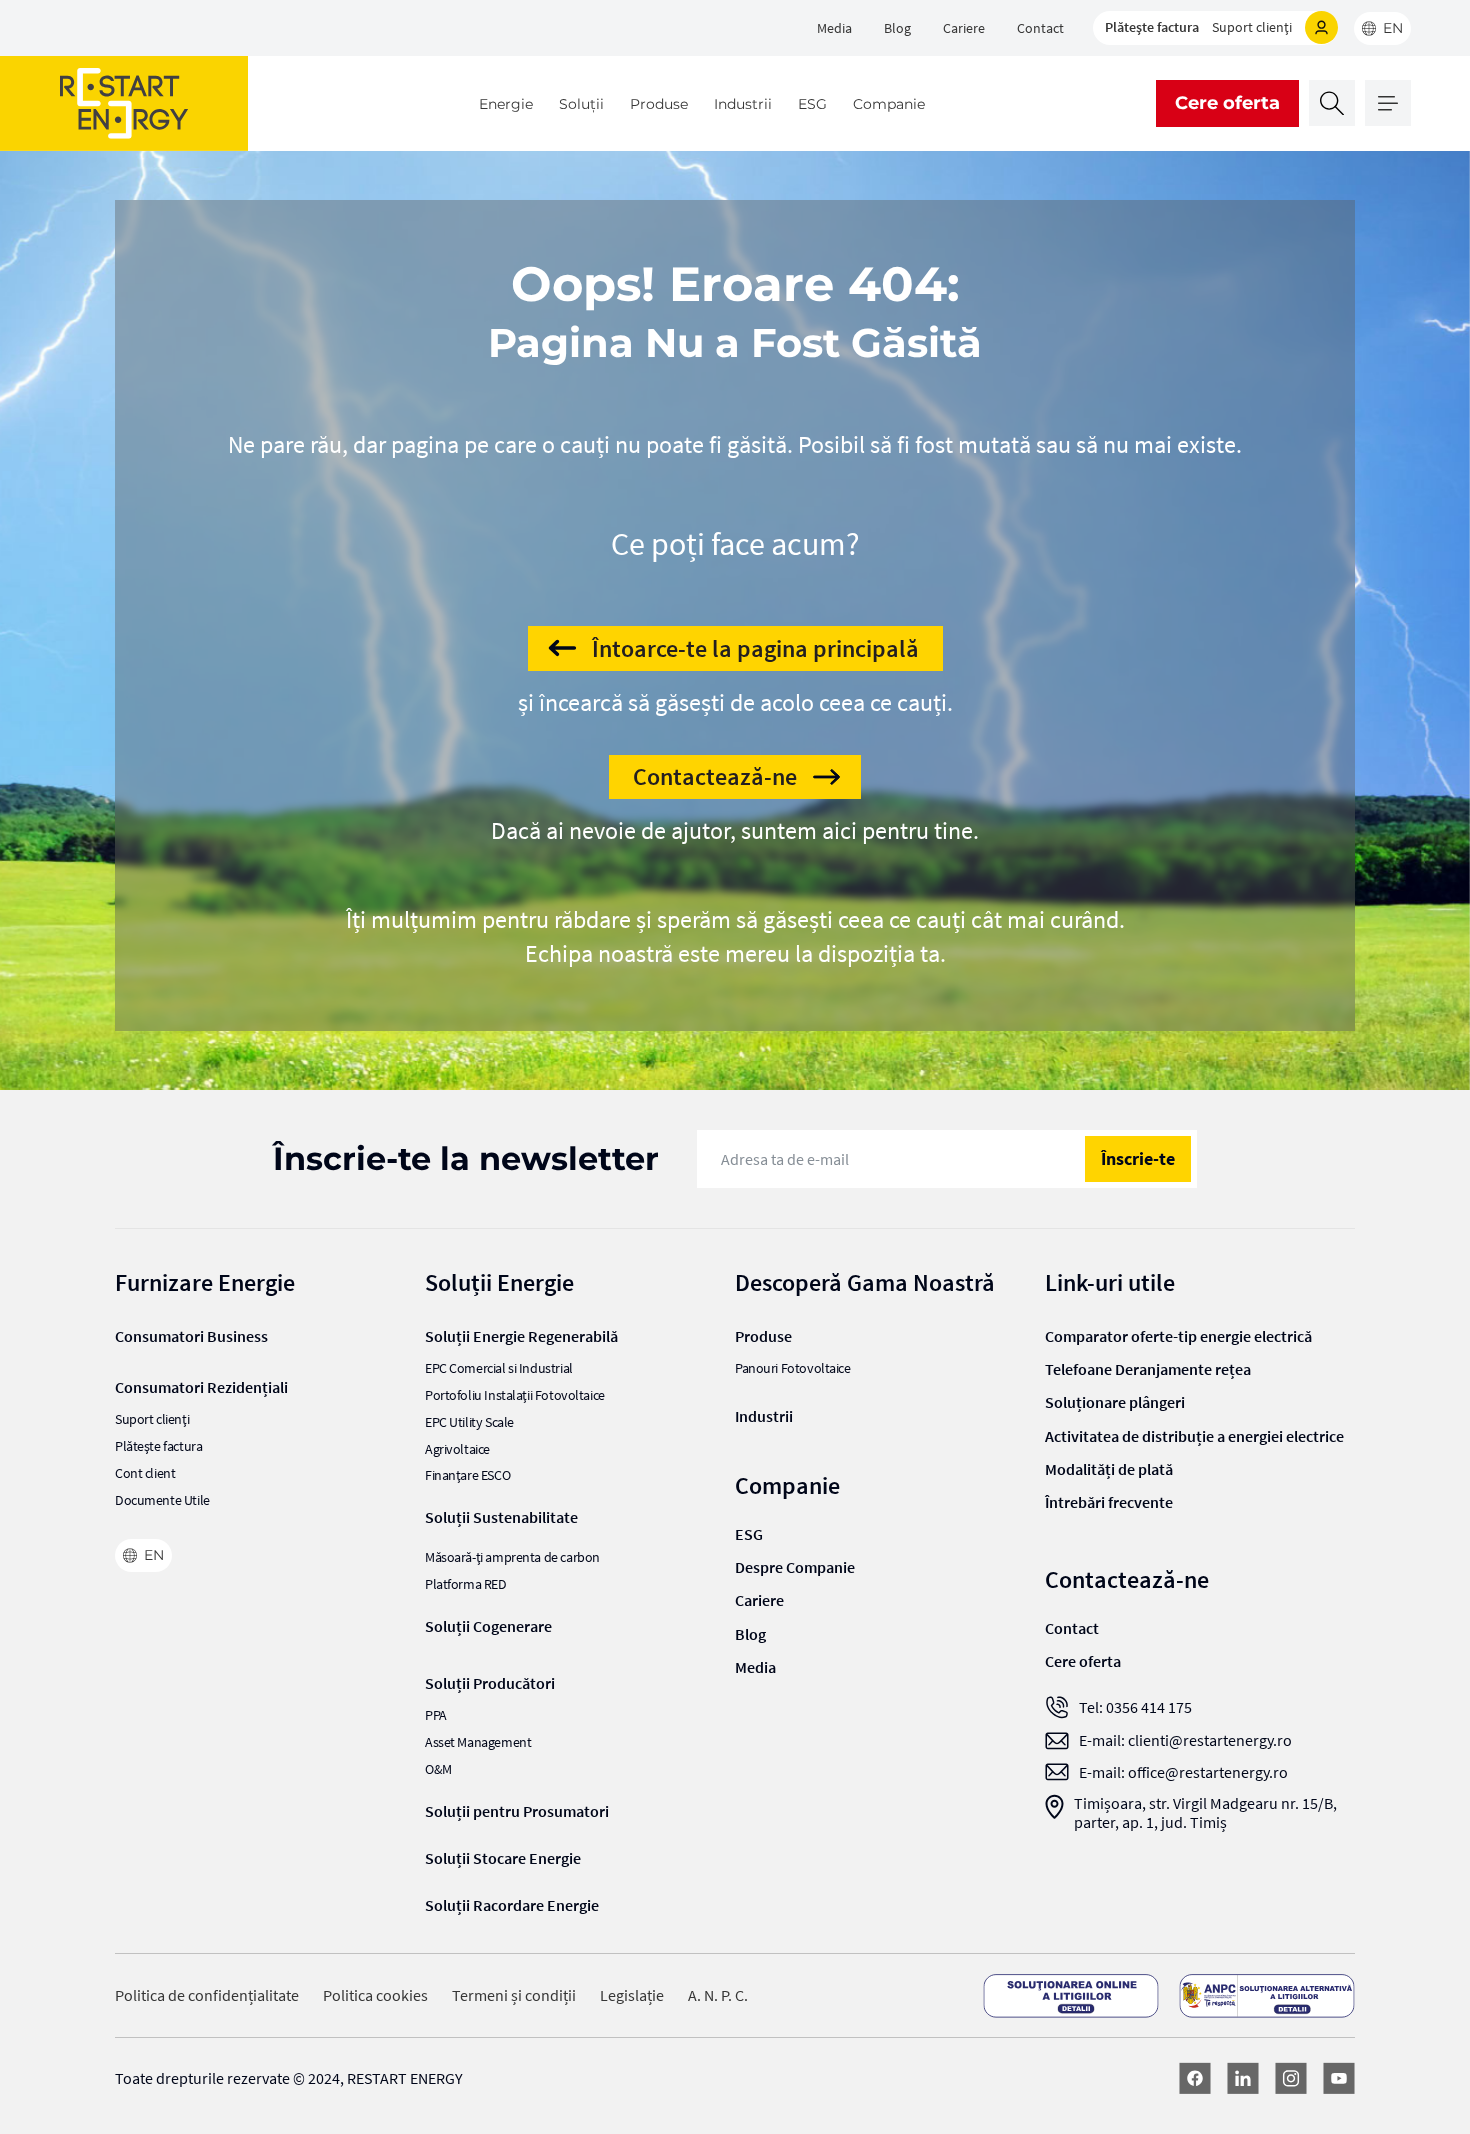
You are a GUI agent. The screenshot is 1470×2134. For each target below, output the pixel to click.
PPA (436, 1715)
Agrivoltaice (457, 1449)
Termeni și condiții (514, 1995)
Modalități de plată (1109, 1469)
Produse (659, 104)
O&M (438, 1769)
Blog (897, 28)
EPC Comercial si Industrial (499, 1368)
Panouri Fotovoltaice (793, 1368)
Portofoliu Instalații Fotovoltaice (515, 1395)
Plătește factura (1152, 27)
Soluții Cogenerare (488, 1626)
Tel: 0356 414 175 (1135, 1707)
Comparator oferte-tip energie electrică (1178, 1336)
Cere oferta (1227, 103)
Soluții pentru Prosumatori (517, 1811)
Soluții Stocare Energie (503, 1858)
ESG (812, 104)
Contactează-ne (715, 776)
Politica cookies (375, 1995)
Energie (506, 104)
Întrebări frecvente (1109, 1502)
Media (834, 28)
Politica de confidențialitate (207, 1995)
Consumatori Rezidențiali (201, 1387)
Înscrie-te (1138, 1158)
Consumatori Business (191, 1336)
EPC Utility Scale (469, 1422)
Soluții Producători (490, 1683)
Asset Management (478, 1742)
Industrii (743, 104)
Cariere (964, 28)
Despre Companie (795, 1567)
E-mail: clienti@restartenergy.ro (1185, 1740)
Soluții (581, 104)
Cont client (145, 1473)
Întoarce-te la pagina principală (755, 648)
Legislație (632, 1995)
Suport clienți (1252, 27)
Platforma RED (466, 1584)
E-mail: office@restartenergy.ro (1183, 1772)
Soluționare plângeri (1115, 1402)
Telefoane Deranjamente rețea (1148, 1369)
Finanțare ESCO (467, 1475)
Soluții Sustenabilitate (501, 1517)
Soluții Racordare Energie (512, 1905)
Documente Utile (162, 1500)
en (1393, 28)
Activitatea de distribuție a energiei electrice (1194, 1436)
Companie (889, 104)
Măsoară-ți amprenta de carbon (512, 1557)
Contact (1040, 28)
